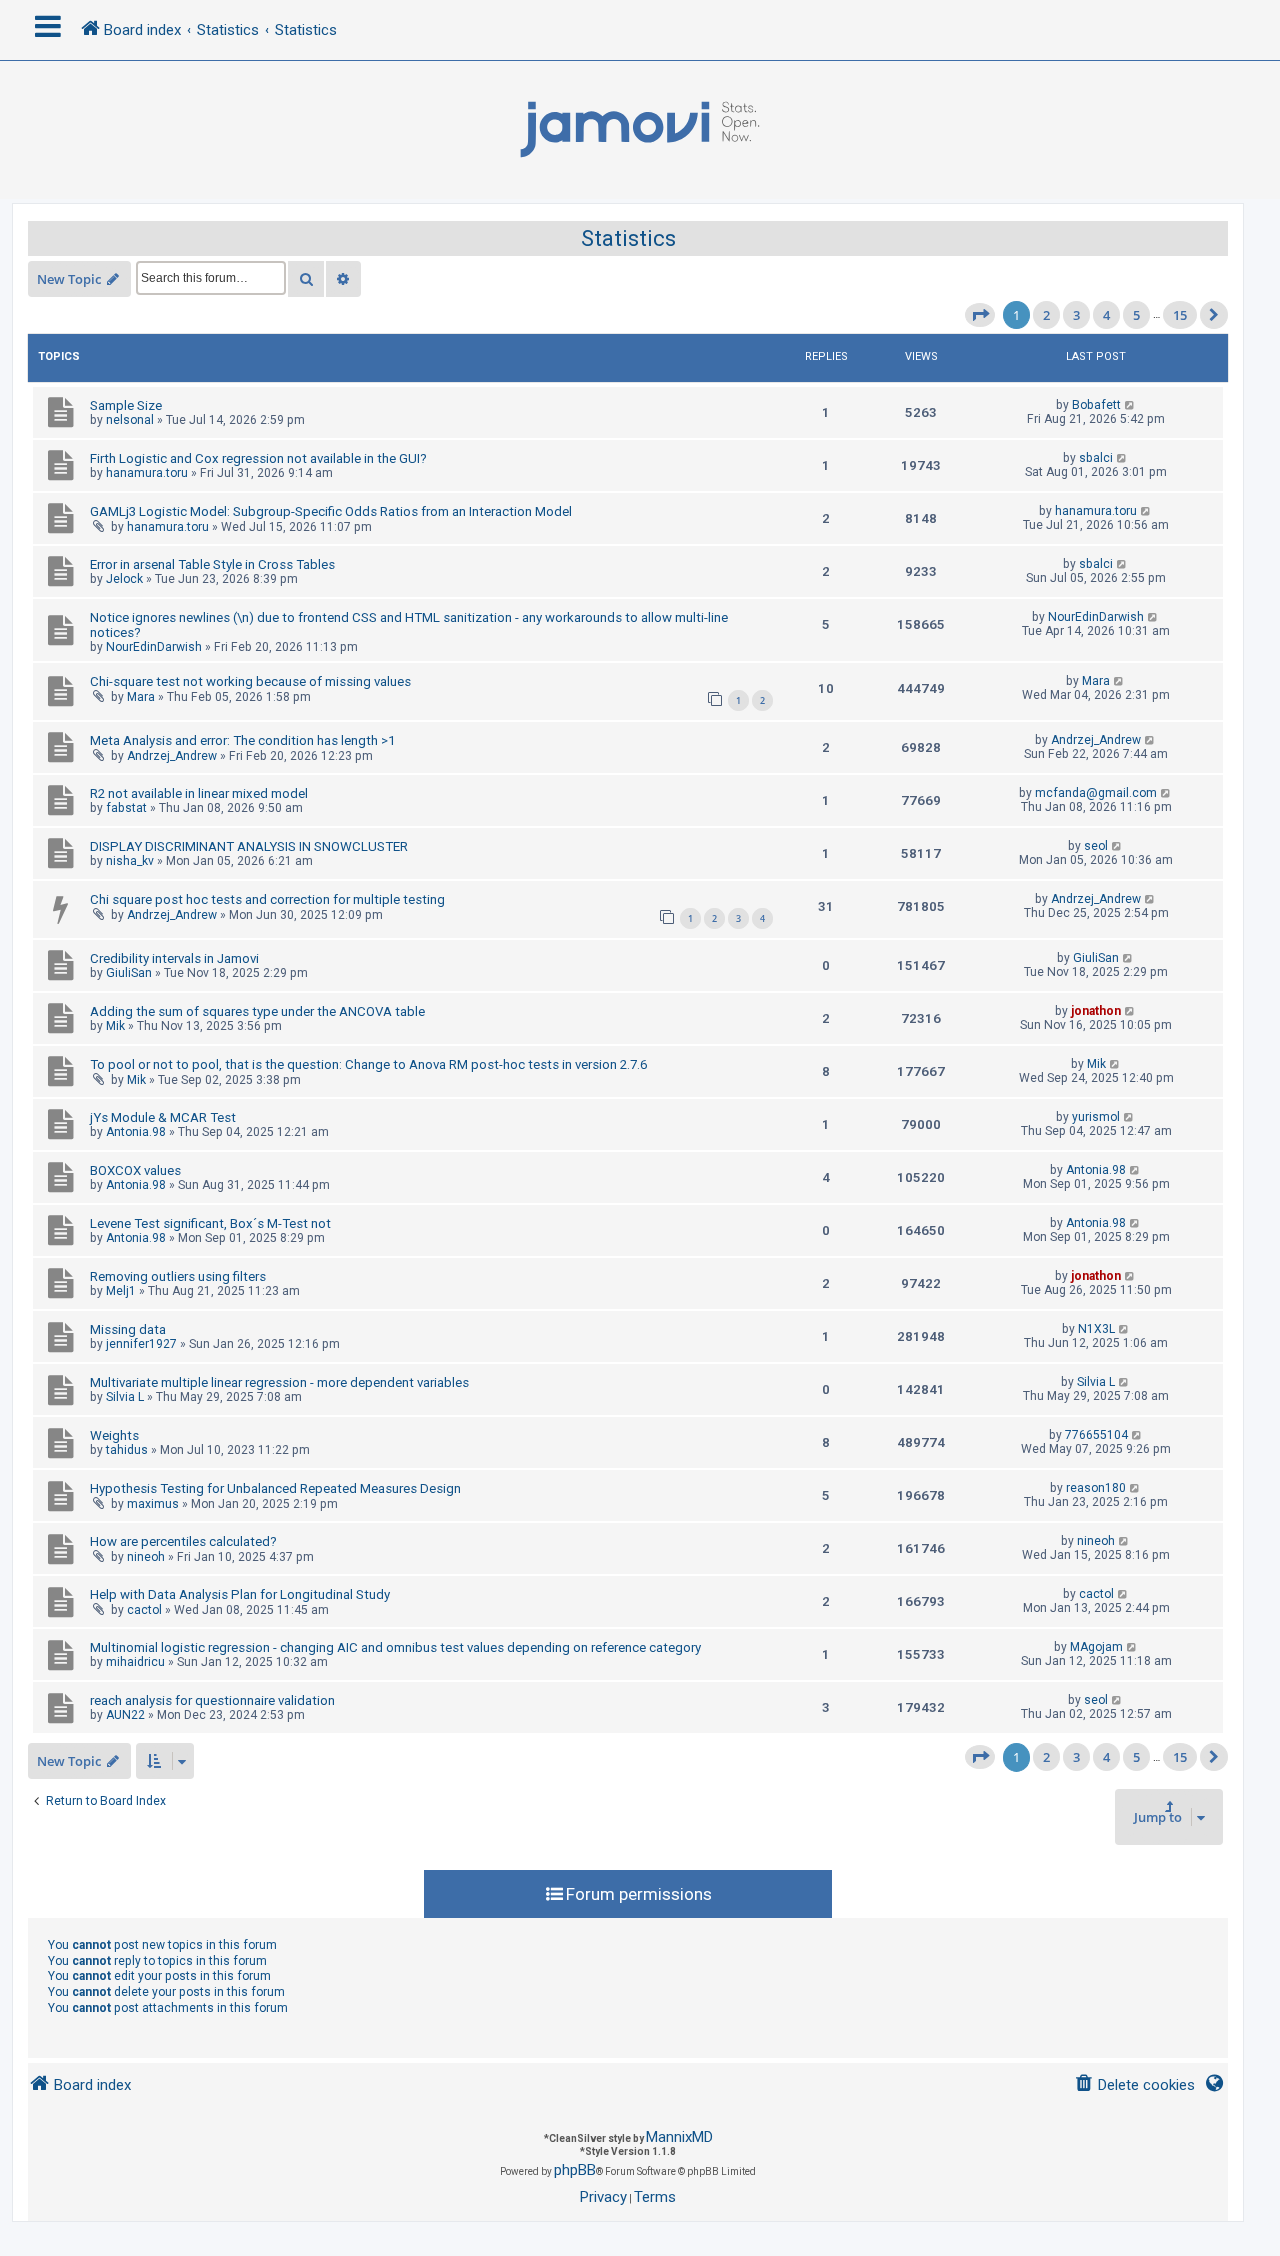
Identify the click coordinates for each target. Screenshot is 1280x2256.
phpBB (575, 2170)
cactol (144, 1610)
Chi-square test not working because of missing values (250, 681)
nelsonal (130, 420)
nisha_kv (130, 861)
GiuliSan (129, 973)
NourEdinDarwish (154, 647)
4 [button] (1106, 315)
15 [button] (1180, 315)
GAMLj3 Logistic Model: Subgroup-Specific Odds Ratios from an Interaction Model (331, 511)
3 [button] (1076, 315)
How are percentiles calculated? (183, 1541)
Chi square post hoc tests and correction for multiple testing (267, 899)
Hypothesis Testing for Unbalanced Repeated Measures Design (275, 1488)
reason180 (1096, 1488)
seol (1096, 846)
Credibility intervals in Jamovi (174, 958)
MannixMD (679, 2137)
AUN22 (125, 1715)
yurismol (1096, 1117)
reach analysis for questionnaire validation (212, 1700)
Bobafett (1096, 405)
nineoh (146, 1557)
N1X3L (1096, 1329)
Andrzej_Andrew (172, 756)
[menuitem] (1134, 2085)
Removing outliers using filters (178, 1276)
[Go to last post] (1130, 405)
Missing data (128, 1329)
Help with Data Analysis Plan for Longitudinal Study (240, 1594)
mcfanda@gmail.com (1096, 793)
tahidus (127, 1450)
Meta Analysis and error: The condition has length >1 (242, 740)
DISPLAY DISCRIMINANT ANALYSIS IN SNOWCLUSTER (249, 846)
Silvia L (125, 1397)
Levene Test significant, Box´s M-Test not (210, 1223)
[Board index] (640, 130)
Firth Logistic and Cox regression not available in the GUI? (258, 458)
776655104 (1096, 1435)
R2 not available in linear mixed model (199, 793)
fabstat (126, 808)
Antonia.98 (136, 1132)
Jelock (124, 579)
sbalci (1096, 458)
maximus (153, 1504)
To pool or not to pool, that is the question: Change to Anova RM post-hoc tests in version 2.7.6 (368, 1064)
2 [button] (1046, 315)
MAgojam (1096, 1647)
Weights (114, 1435)
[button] (980, 315)
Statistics (628, 238)
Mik (115, 1026)
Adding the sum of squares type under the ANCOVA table (257, 1011)
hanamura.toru (147, 473)
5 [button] (1136, 315)
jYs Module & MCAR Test (163, 1117)
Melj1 (121, 1291)
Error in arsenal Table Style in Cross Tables (212, 564)
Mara (141, 697)
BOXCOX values (135, 1170)
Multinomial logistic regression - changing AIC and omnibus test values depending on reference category (395, 1647)
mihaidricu (135, 1662)
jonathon (1096, 1011)
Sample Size (126, 405)
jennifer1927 (141, 1344)
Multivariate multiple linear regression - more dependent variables (279, 1382)
